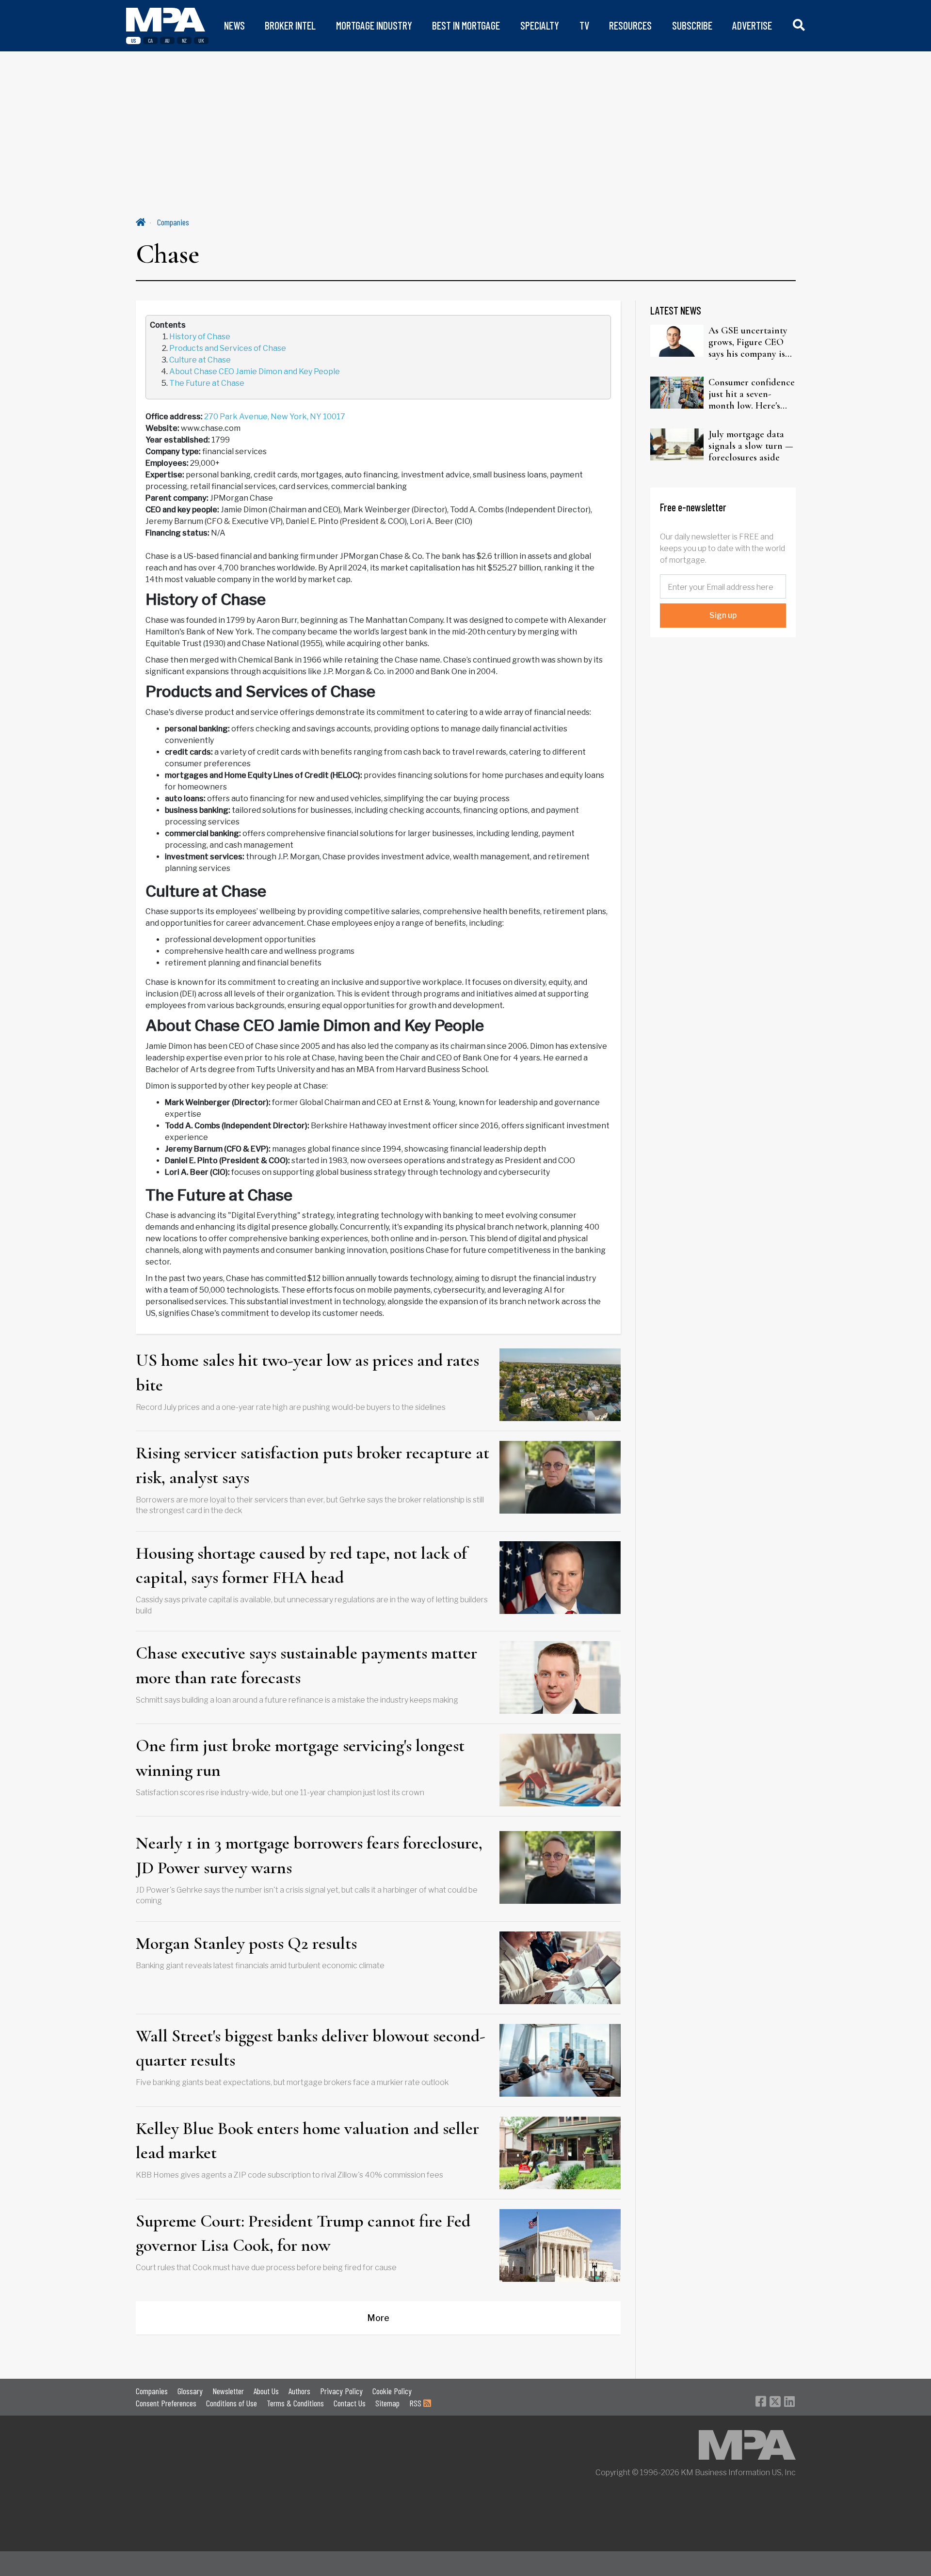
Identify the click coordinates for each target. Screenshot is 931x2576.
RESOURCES (630, 25)
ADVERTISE (752, 25)
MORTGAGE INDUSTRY (374, 25)
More (378, 2318)
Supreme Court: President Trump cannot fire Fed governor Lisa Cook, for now (303, 2233)
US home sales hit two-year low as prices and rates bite (307, 1372)
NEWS (234, 25)
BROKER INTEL (290, 25)
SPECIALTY (540, 25)
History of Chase (200, 337)
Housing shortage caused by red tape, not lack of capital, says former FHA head (301, 1565)
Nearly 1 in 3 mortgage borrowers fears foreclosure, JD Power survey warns (309, 1855)
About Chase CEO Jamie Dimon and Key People (255, 371)
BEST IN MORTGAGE (466, 25)
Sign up (723, 615)
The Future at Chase (207, 383)
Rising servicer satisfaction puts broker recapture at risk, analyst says (313, 1465)
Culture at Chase (200, 360)
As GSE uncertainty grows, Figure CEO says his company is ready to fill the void (749, 342)
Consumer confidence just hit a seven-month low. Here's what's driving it (752, 394)
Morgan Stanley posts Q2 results (246, 1943)
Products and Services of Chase (228, 348)
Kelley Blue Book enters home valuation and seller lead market (307, 2141)
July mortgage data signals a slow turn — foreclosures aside (751, 446)
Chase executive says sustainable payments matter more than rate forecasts (306, 1665)
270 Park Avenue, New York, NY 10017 (275, 417)
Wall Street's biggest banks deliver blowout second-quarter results (311, 2048)
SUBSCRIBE (692, 25)
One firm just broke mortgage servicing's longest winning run (300, 1758)
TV (584, 25)
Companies (173, 222)
